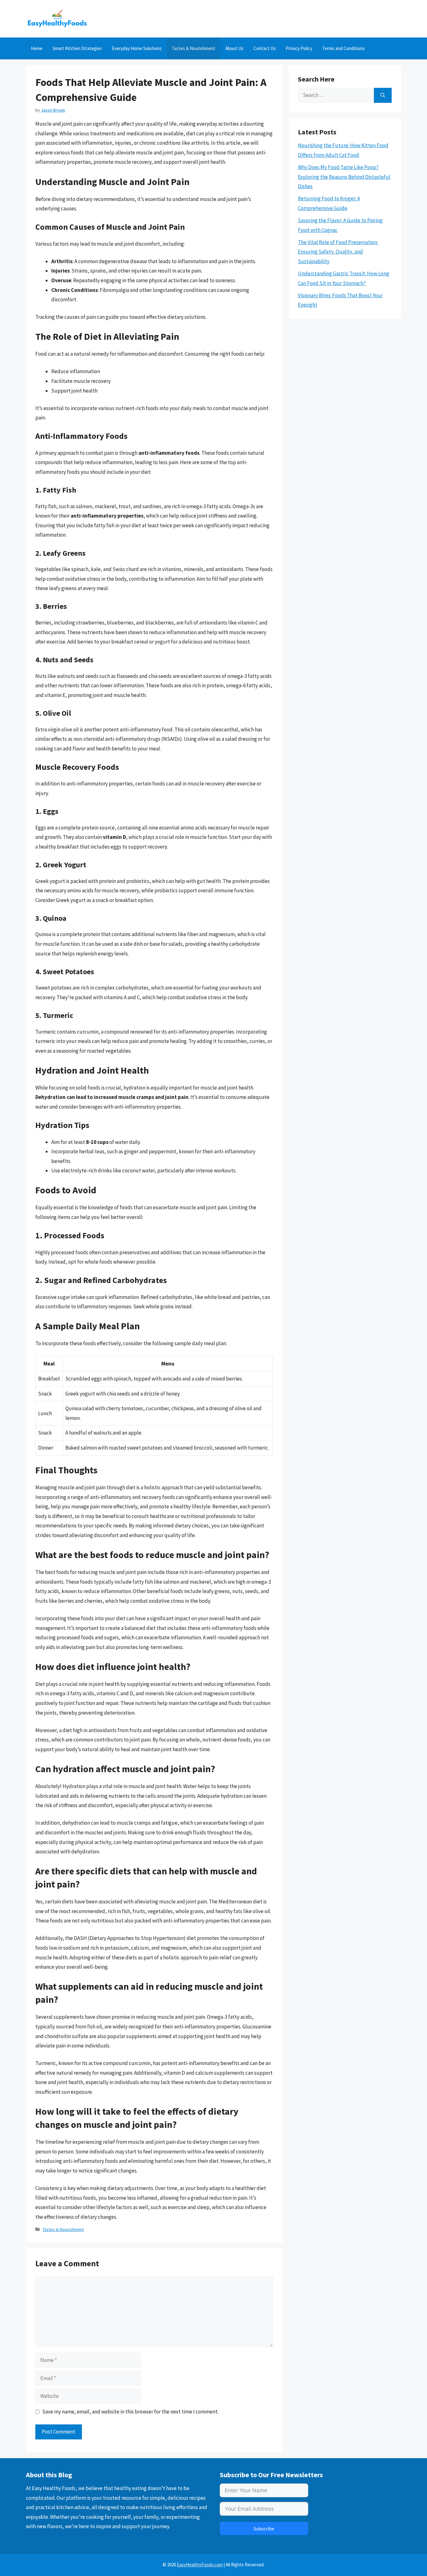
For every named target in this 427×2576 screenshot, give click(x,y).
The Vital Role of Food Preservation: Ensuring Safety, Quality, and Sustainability (338, 252)
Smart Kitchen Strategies (77, 48)
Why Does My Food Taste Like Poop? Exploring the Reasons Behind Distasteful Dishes (344, 177)
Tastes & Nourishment (193, 48)
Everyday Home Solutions (137, 48)
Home (37, 48)
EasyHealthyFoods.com (200, 2565)
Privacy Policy (299, 48)
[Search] (383, 95)
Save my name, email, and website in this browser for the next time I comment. (130, 2412)
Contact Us (265, 48)
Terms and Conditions (344, 48)
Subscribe (264, 2528)
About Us (234, 48)
